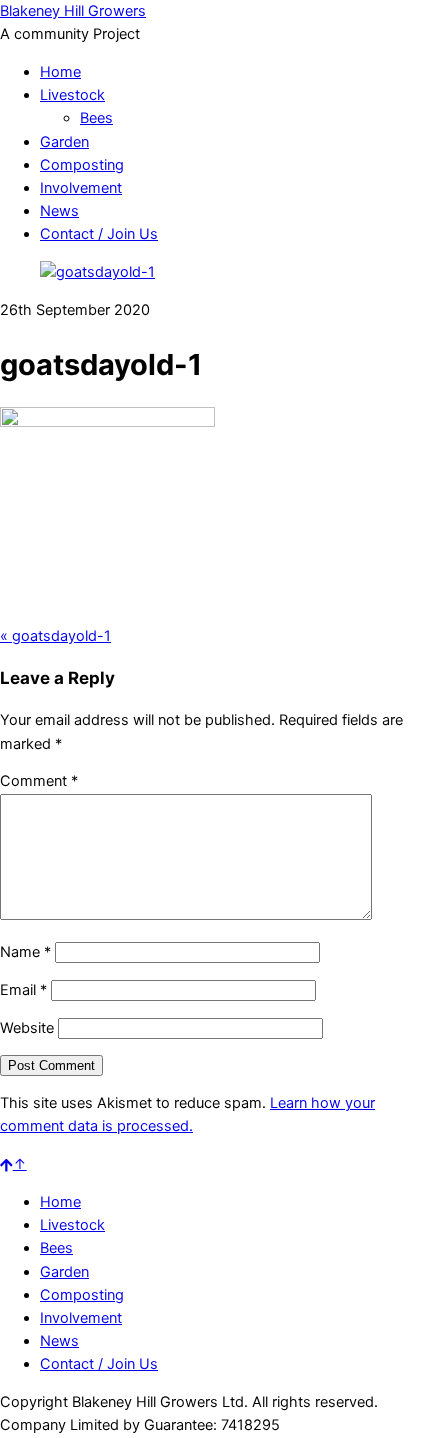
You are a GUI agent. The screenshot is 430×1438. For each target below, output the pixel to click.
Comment (39, 781)
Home (60, 72)
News (59, 211)
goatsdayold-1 (55, 636)
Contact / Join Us (99, 234)
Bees (96, 118)
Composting (82, 165)
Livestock (72, 95)
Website (27, 1028)
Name (25, 952)
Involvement (81, 188)
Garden (64, 142)
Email (23, 990)
